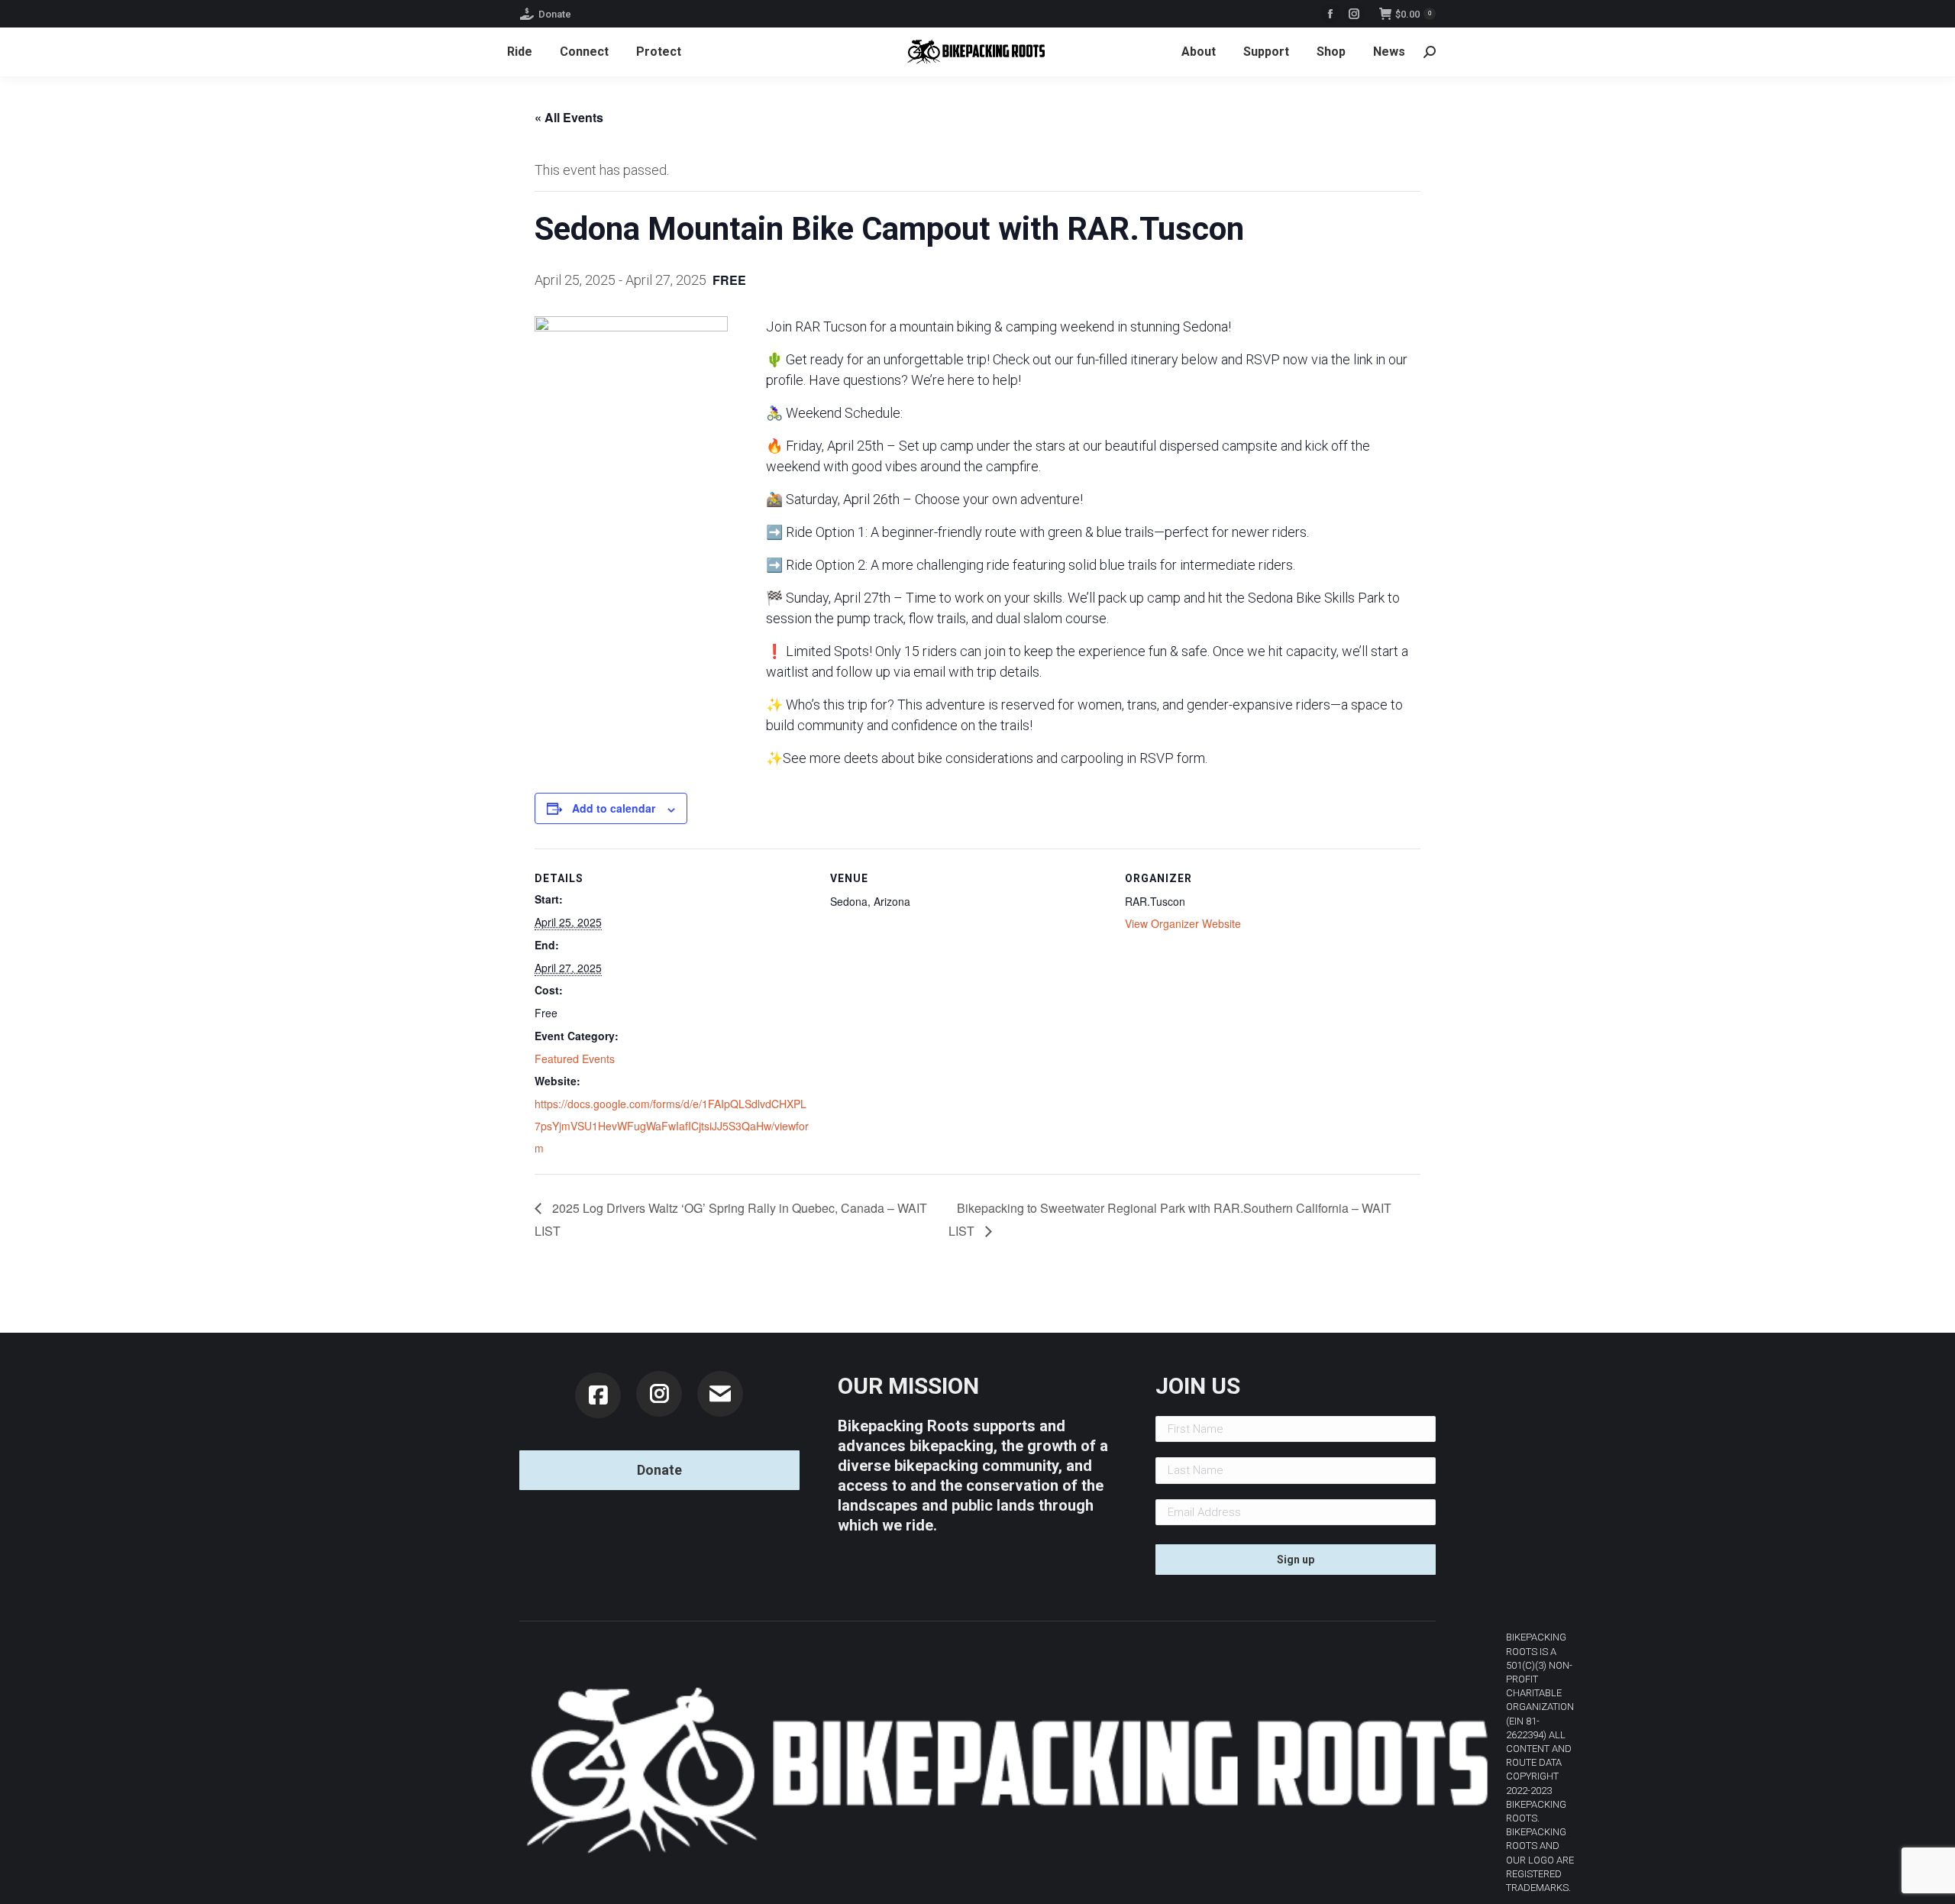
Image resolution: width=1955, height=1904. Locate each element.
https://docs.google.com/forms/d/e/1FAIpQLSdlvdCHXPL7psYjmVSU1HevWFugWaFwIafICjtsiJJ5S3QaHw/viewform (672, 1126)
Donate (555, 14)
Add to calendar (614, 808)
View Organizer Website (1183, 923)
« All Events (569, 117)
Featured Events (575, 1059)
